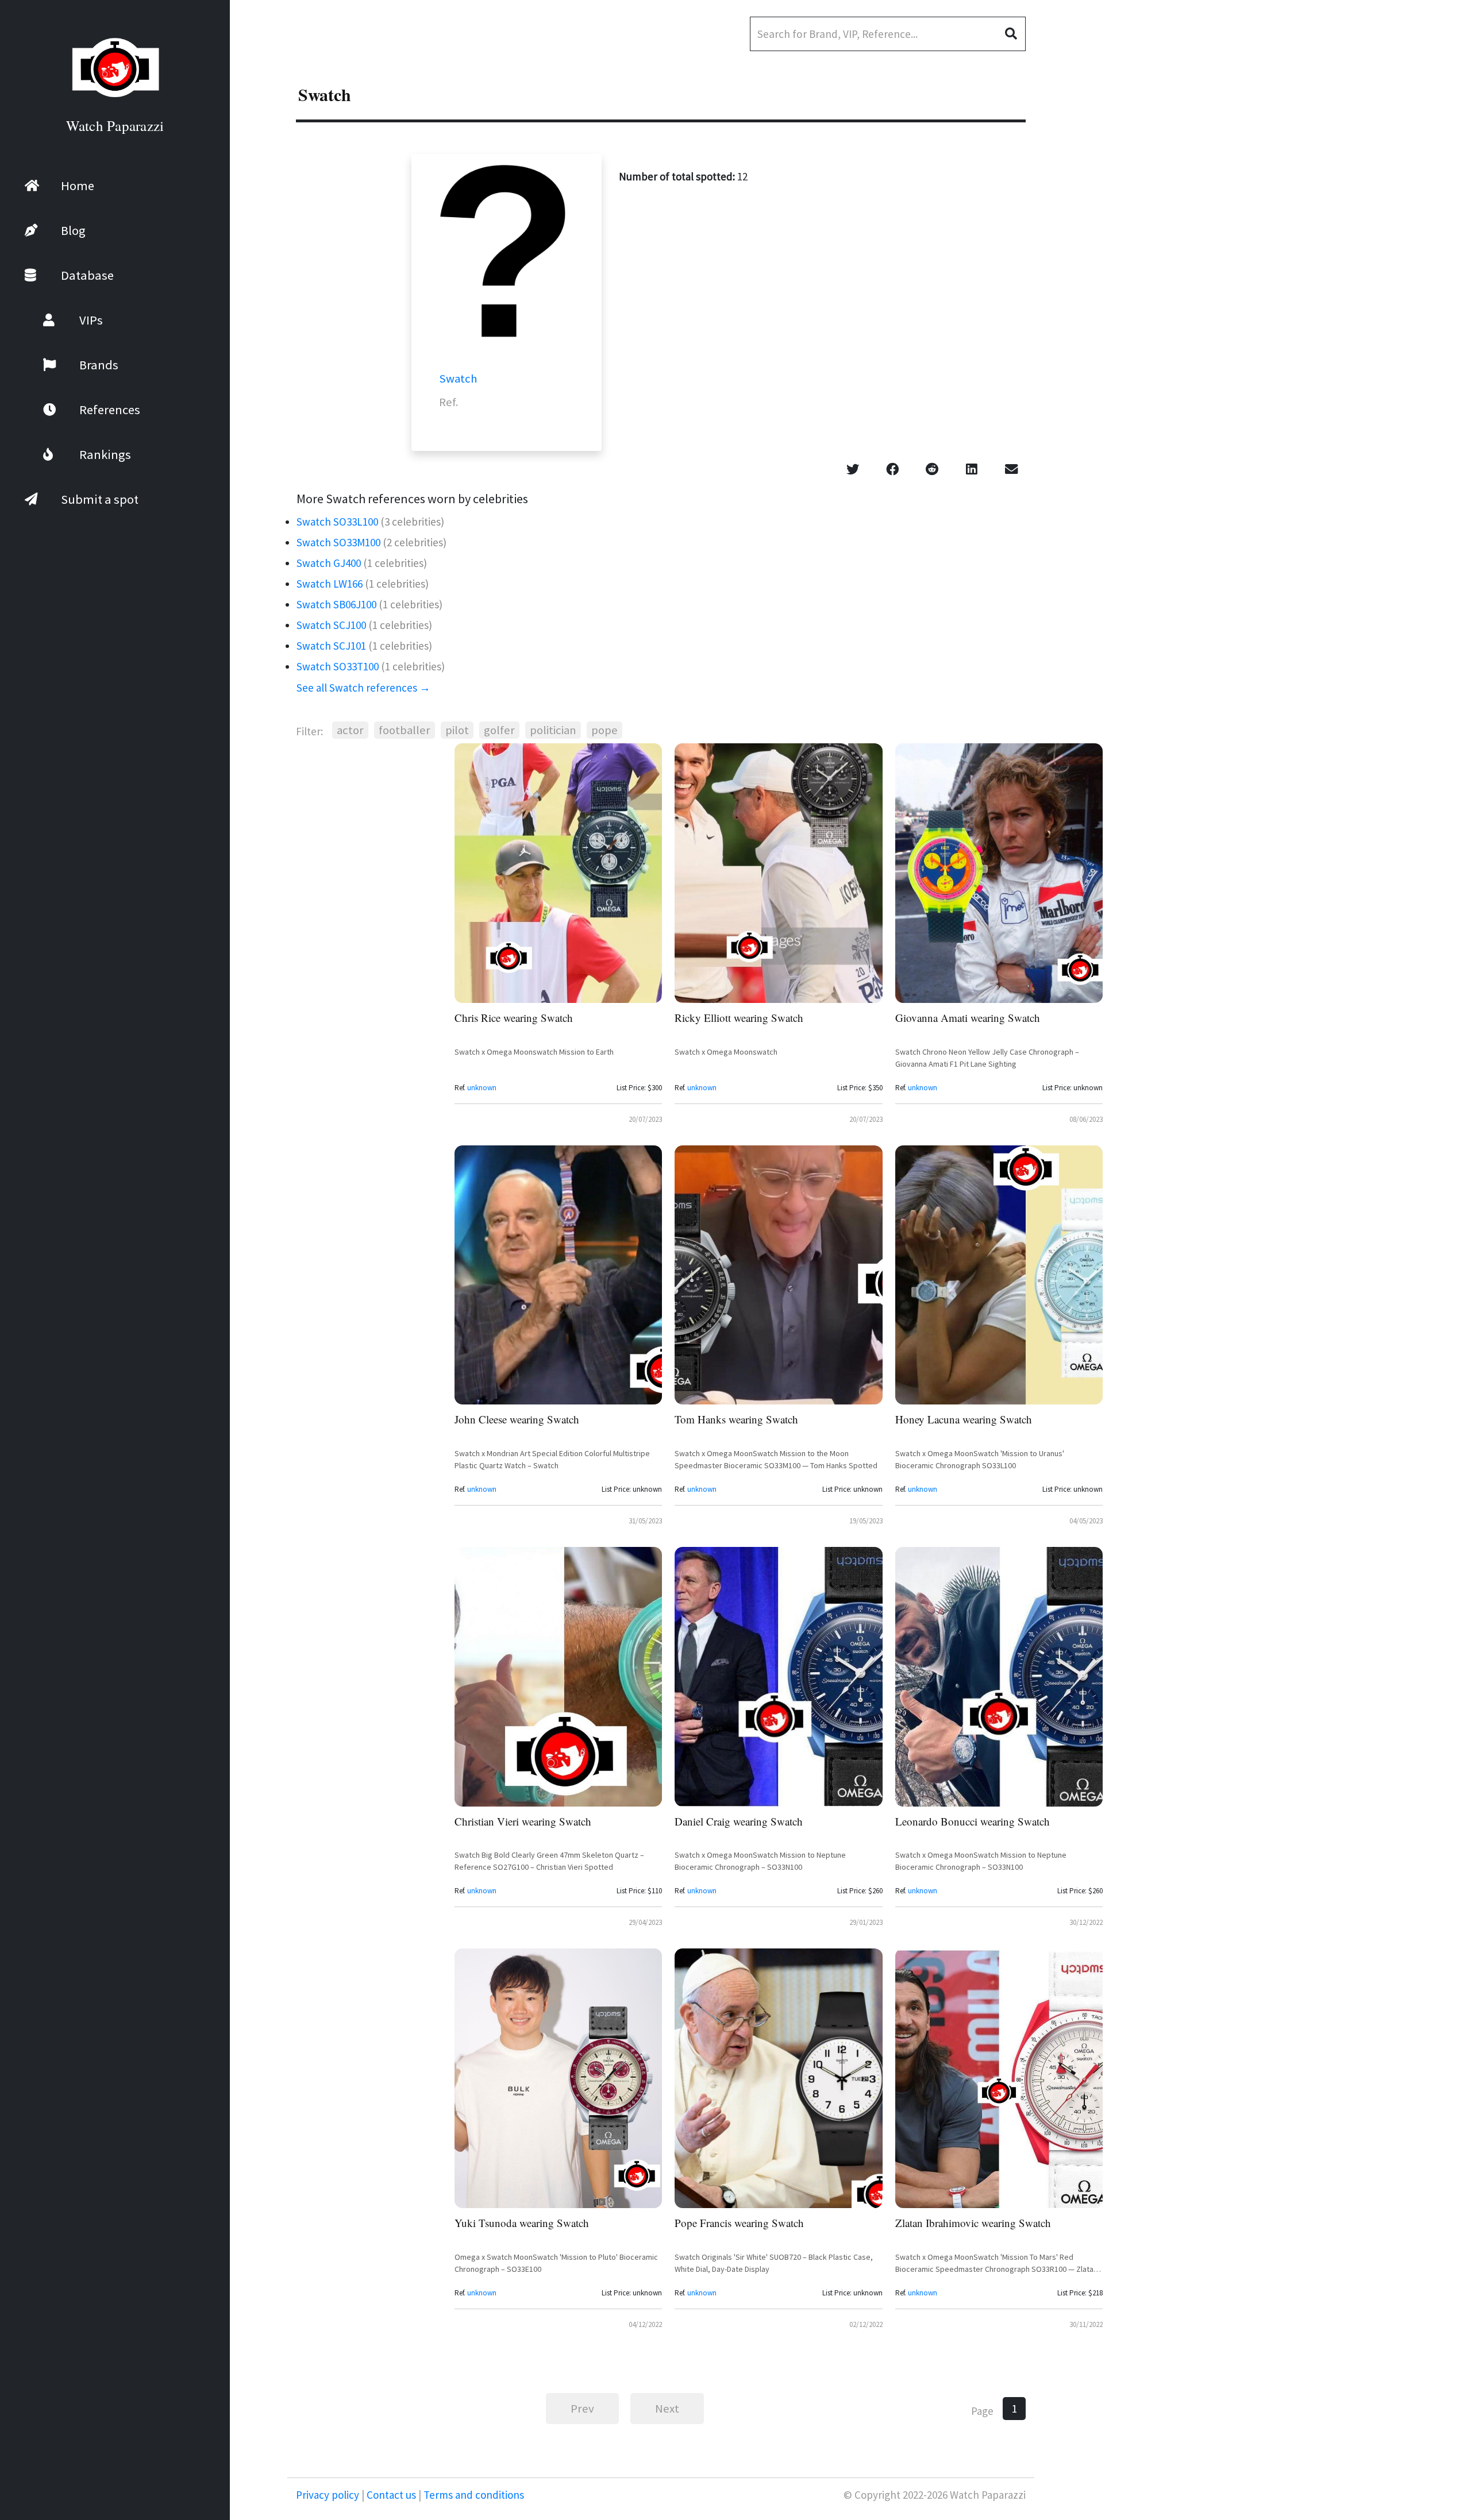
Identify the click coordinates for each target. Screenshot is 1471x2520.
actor (350, 730)
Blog (73, 230)
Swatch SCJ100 (331, 625)
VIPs (91, 320)
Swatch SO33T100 (338, 666)
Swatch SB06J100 (336, 604)
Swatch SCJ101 (331, 646)
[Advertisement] (1385, 304)
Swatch (458, 379)
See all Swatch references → (363, 688)
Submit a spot (100, 499)
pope (604, 730)
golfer (499, 730)
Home (78, 186)
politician (553, 730)
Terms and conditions (473, 2495)
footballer (405, 730)
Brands (99, 365)
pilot (457, 730)
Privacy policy (329, 2495)
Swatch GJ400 (329, 563)
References (110, 410)
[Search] (1015, 34)
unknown (482, 1088)
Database (87, 275)
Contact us (391, 2495)
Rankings (105, 454)
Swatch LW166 (330, 584)
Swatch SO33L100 (337, 522)
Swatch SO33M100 (338, 542)
